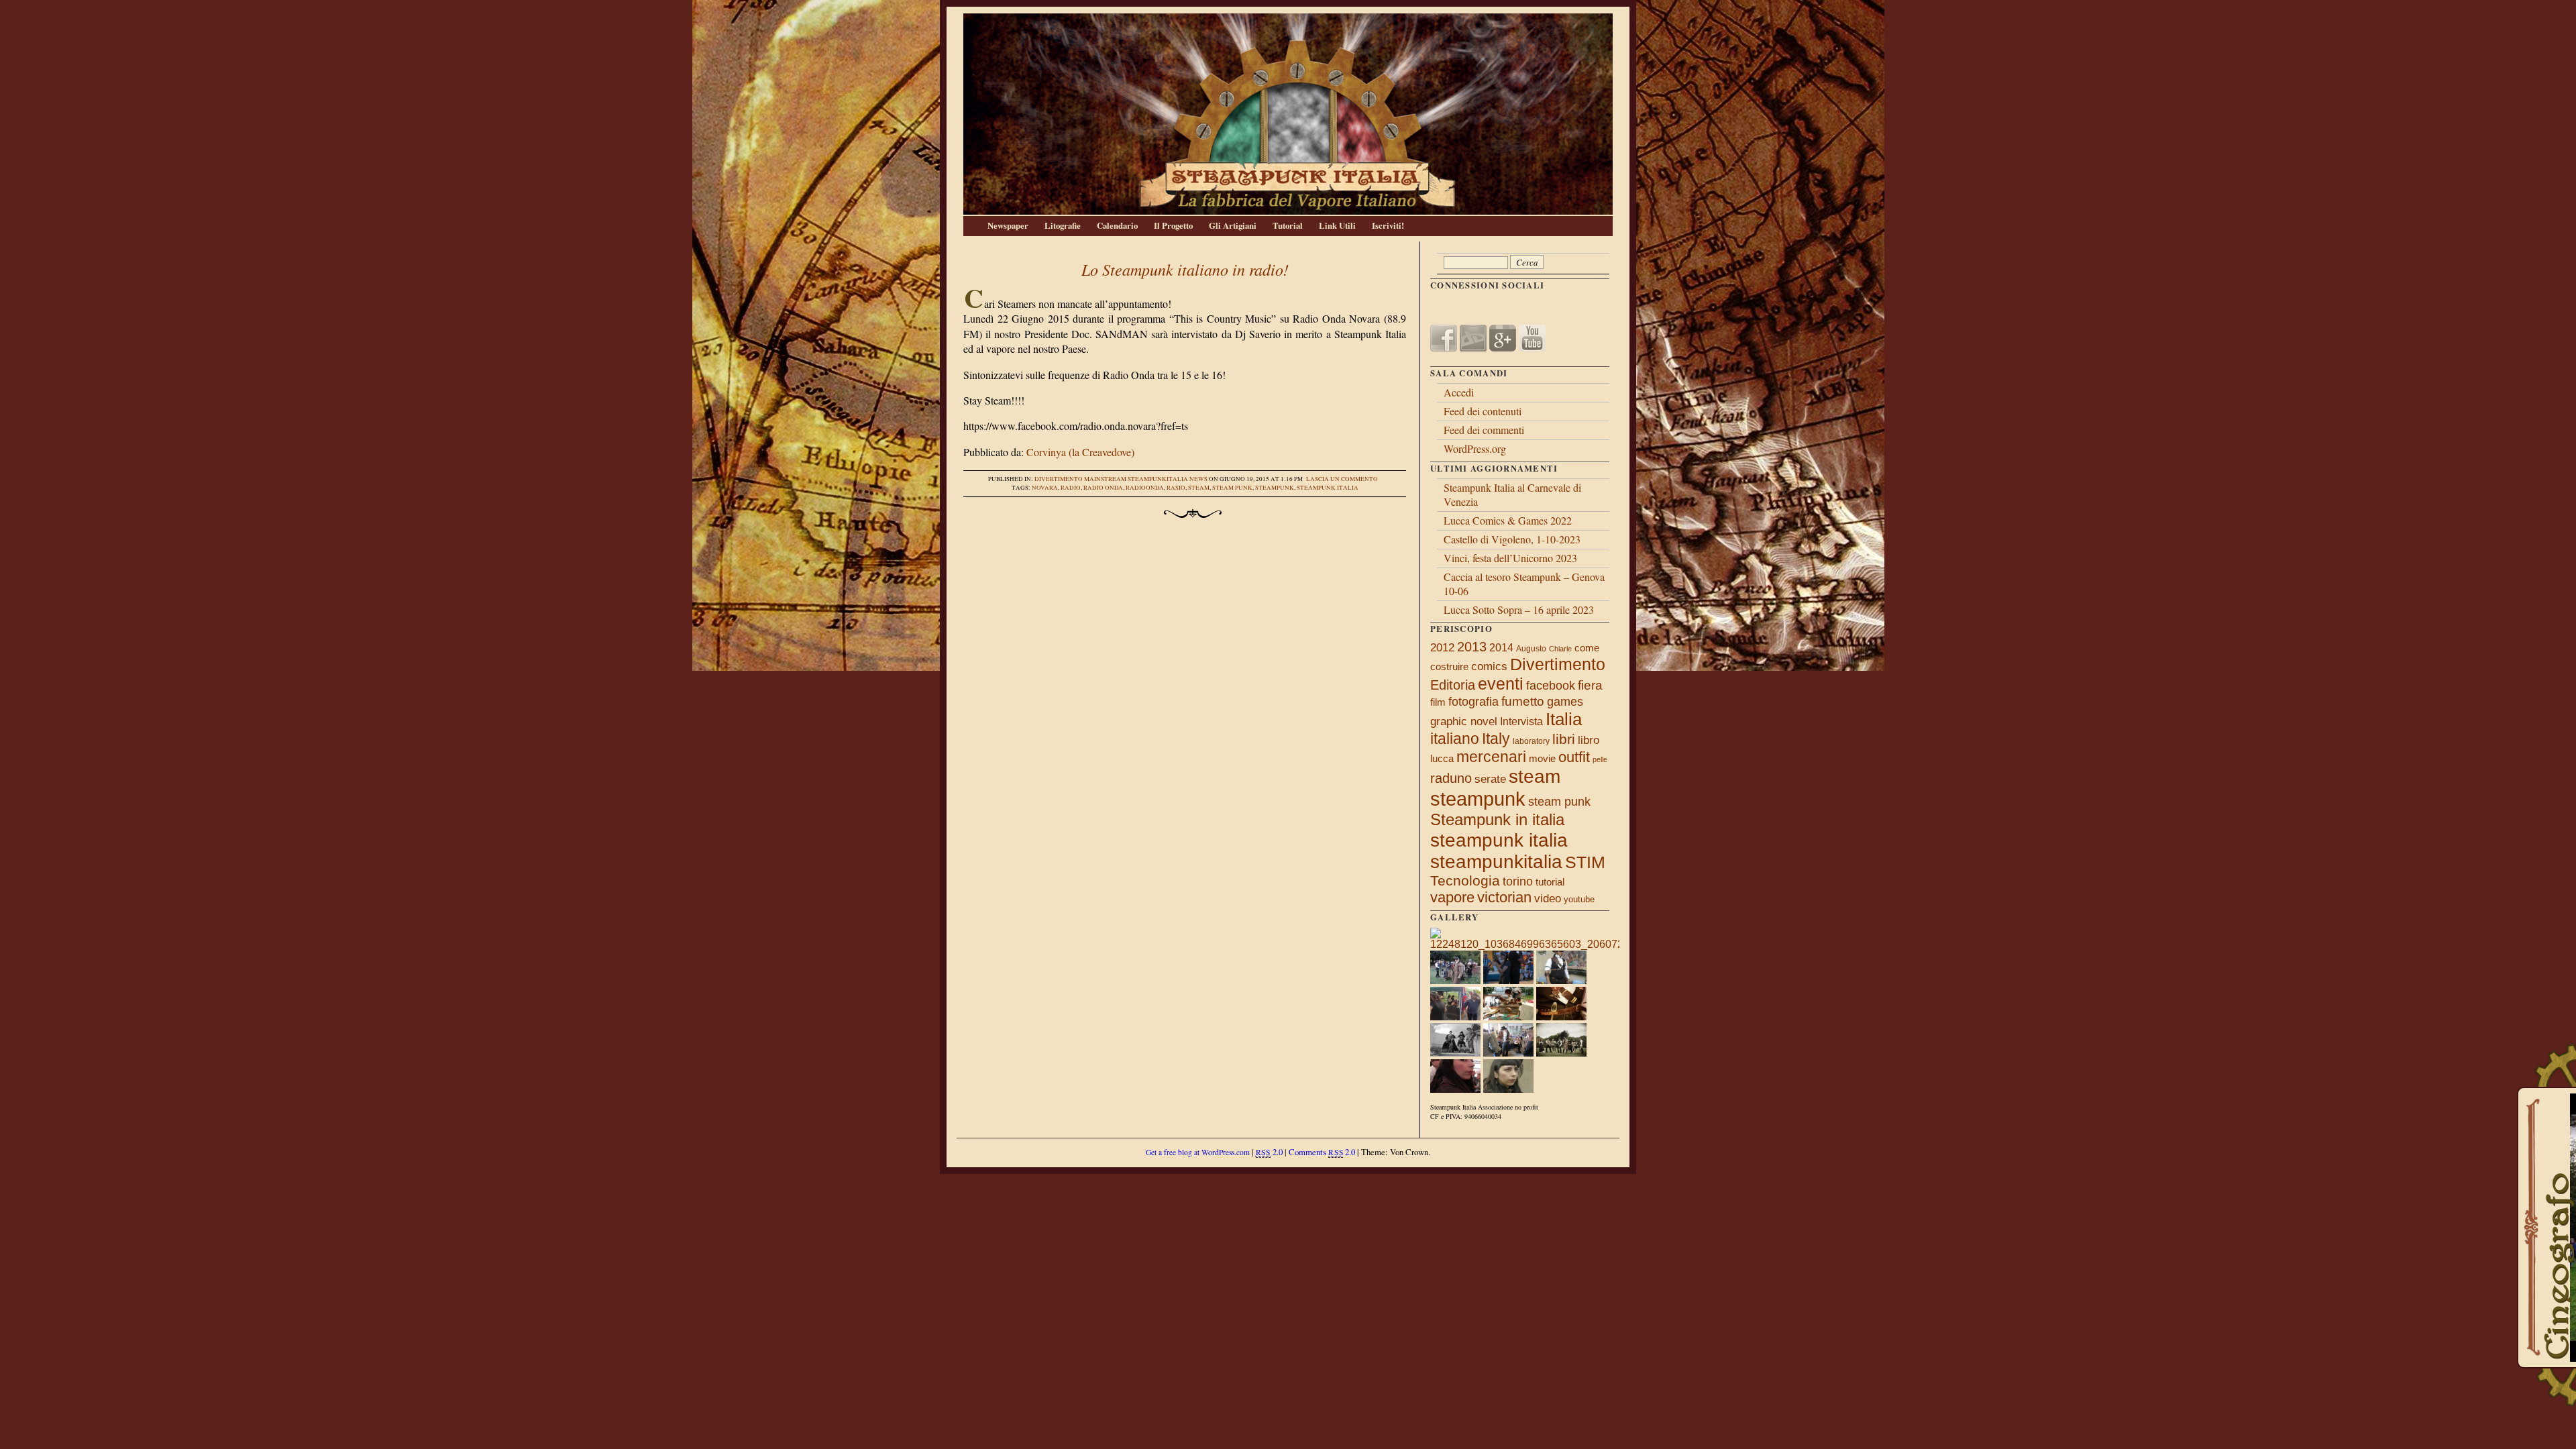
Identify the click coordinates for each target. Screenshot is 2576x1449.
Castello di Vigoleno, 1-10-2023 (1512, 539)
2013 (1472, 647)
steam (1199, 488)
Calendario (1117, 225)
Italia (1564, 719)
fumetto (1523, 701)
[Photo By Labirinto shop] (1455, 1053)
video (1548, 898)
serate (1490, 779)
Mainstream (1105, 479)
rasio (1176, 488)
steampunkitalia (1496, 862)
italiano (1455, 739)
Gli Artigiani (1233, 225)
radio (1071, 488)
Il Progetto (1173, 225)
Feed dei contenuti (1483, 411)
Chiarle (1560, 649)
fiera (1590, 685)
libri (1564, 739)
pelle (1600, 759)
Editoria (1453, 685)
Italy (1496, 739)
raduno (1451, 778)
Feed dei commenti (1484, 430)
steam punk (1232, 488)
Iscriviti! (1388, 225)
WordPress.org (1475, 448)
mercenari (1491, 757)
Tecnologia (1465, 880)
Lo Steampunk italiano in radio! (1185, 269)
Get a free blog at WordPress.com (1198, 1152)
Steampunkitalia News (1168, 479)
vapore (1452, 897)
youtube (1579, 899)
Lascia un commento (1342, 479)
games (1565, 702)
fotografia (1473, 702)
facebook (1551, 686)
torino (1518, 881)
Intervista (1521, 721)
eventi (1501, 684)
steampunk (1275, 488)
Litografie (1063, 225)
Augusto (1531, 649)
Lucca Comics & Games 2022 (1508, 520)
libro (1589, 740)
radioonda (1145, 488)
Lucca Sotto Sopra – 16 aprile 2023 (1519, 609)
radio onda (1103, 488)
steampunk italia (1328, 488)
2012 (1442, 647)
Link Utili (1337, 225)
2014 (1501, 647)
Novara (1045, 488)
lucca (1442, 758)
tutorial (1550, 882)
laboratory (1531, 741)
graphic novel (1464, 721)
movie (1542, 759)
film (1438, 702)
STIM (1585, 862)
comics (1489, 666)
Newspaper (1008, 225)
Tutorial (1288, 225)
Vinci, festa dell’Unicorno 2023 (1510, 558)
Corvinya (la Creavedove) (1080, 452)
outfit (1574, 757)
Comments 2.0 (1322, 1152)
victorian (1504, 897)
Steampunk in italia (1497, 819)
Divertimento (1059, 479)
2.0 (1269, 1152)
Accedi (1459, 392)
